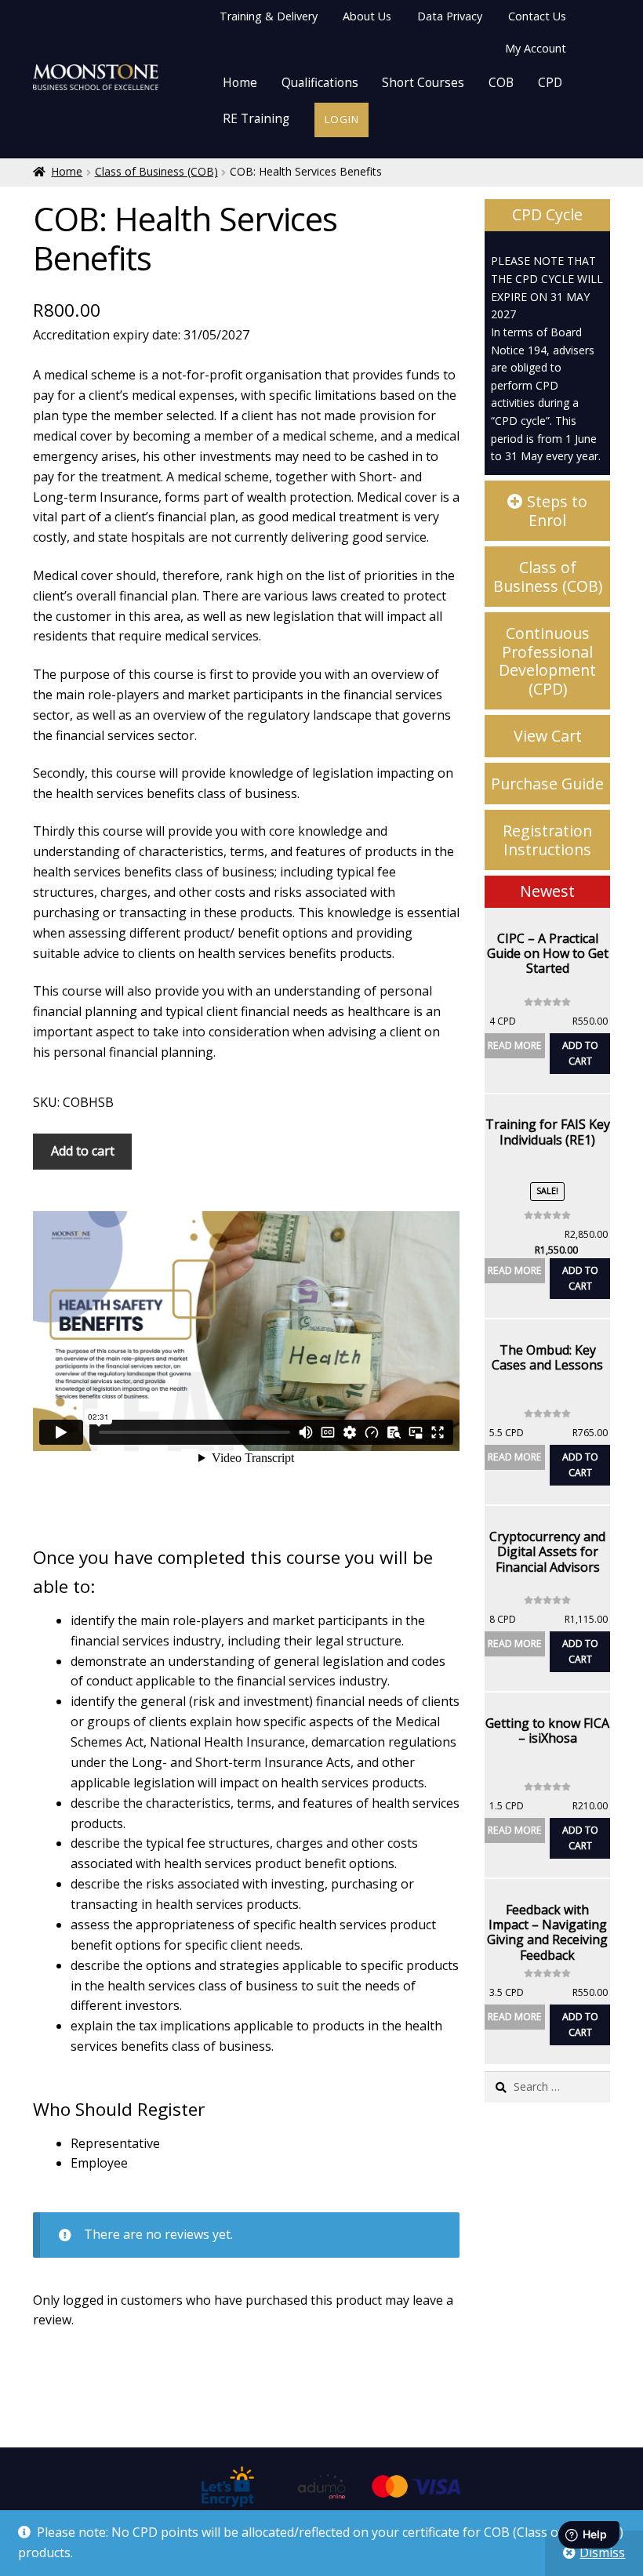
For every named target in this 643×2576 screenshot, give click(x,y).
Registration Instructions (547, 840)
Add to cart (83, 1151)
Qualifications (320, 83)
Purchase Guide (547, 784)
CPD (550, 83)
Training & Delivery (269, 16)
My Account (536, 48)
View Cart (548, 736)
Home (240, 83)
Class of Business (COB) (156, 171)
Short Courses (423, 83)
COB (501, 83)
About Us (367, 16)
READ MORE (515, 1045)
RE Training (256, 119)
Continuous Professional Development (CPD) (547, 661)
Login (342, 119)
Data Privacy (450, 16)
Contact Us (537, 16)
